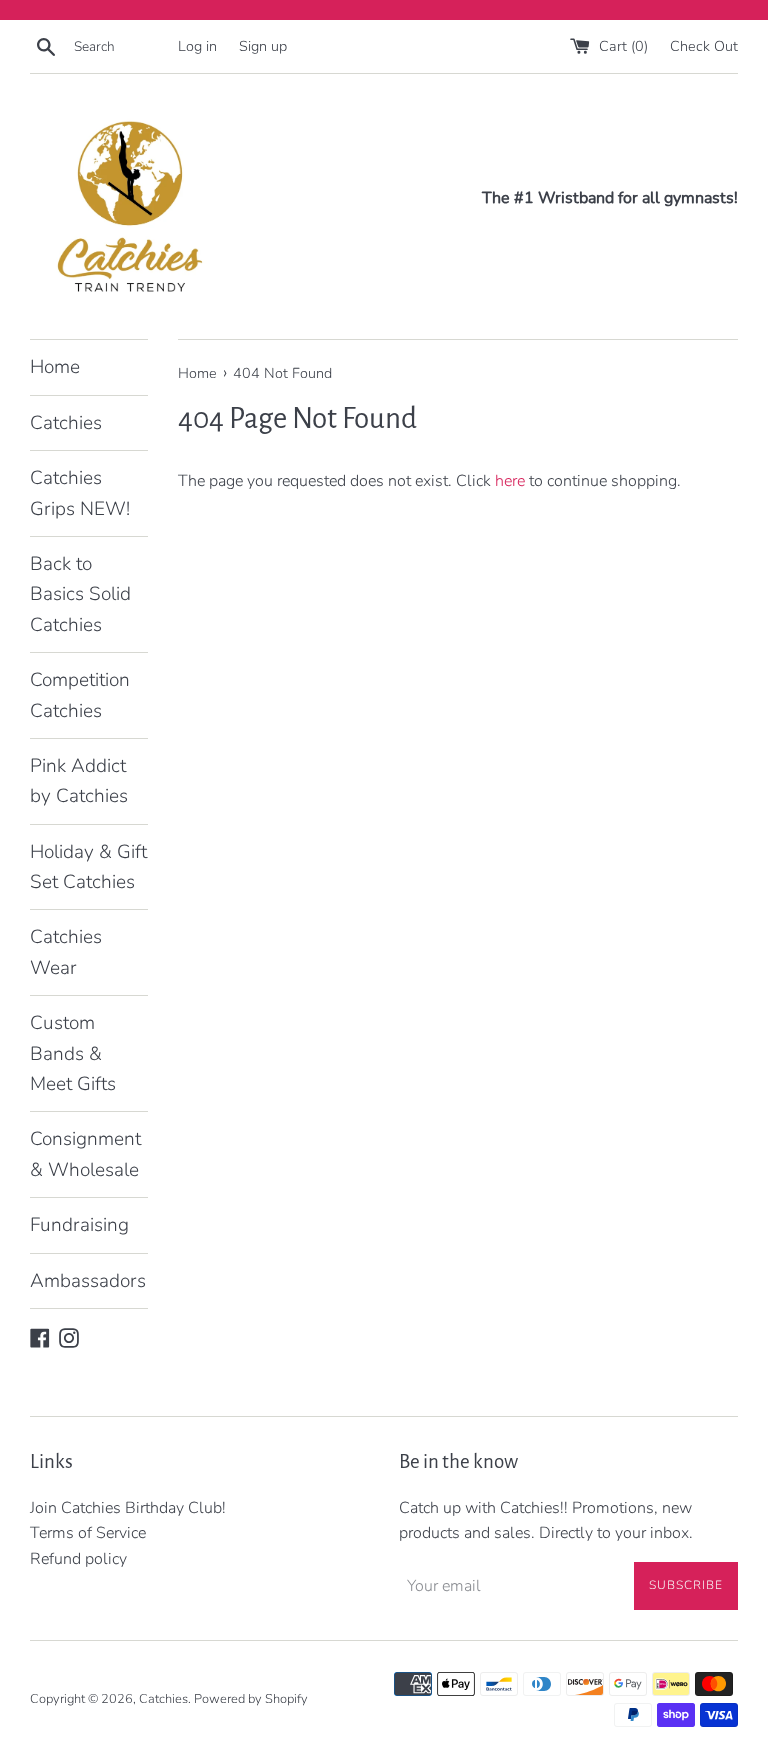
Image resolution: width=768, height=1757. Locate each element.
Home (55, 367)
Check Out (704, 46)
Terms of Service (88, 1533)
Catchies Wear (66, 952)
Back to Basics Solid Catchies (80, 594)
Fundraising (79, 1225)
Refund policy (78, 1559)
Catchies (66, 423)
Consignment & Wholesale (85, 1154)
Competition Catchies (80, 695)
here (510, 481)
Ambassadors (88, 1281)
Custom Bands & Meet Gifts (73, 1053)
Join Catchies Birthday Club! (128, 1508)
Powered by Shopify (251, 1699)
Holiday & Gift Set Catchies (88, 867)
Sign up (263, 46)
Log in (197, 46)
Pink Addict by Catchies (79, 781)
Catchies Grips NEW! (80, 493)
